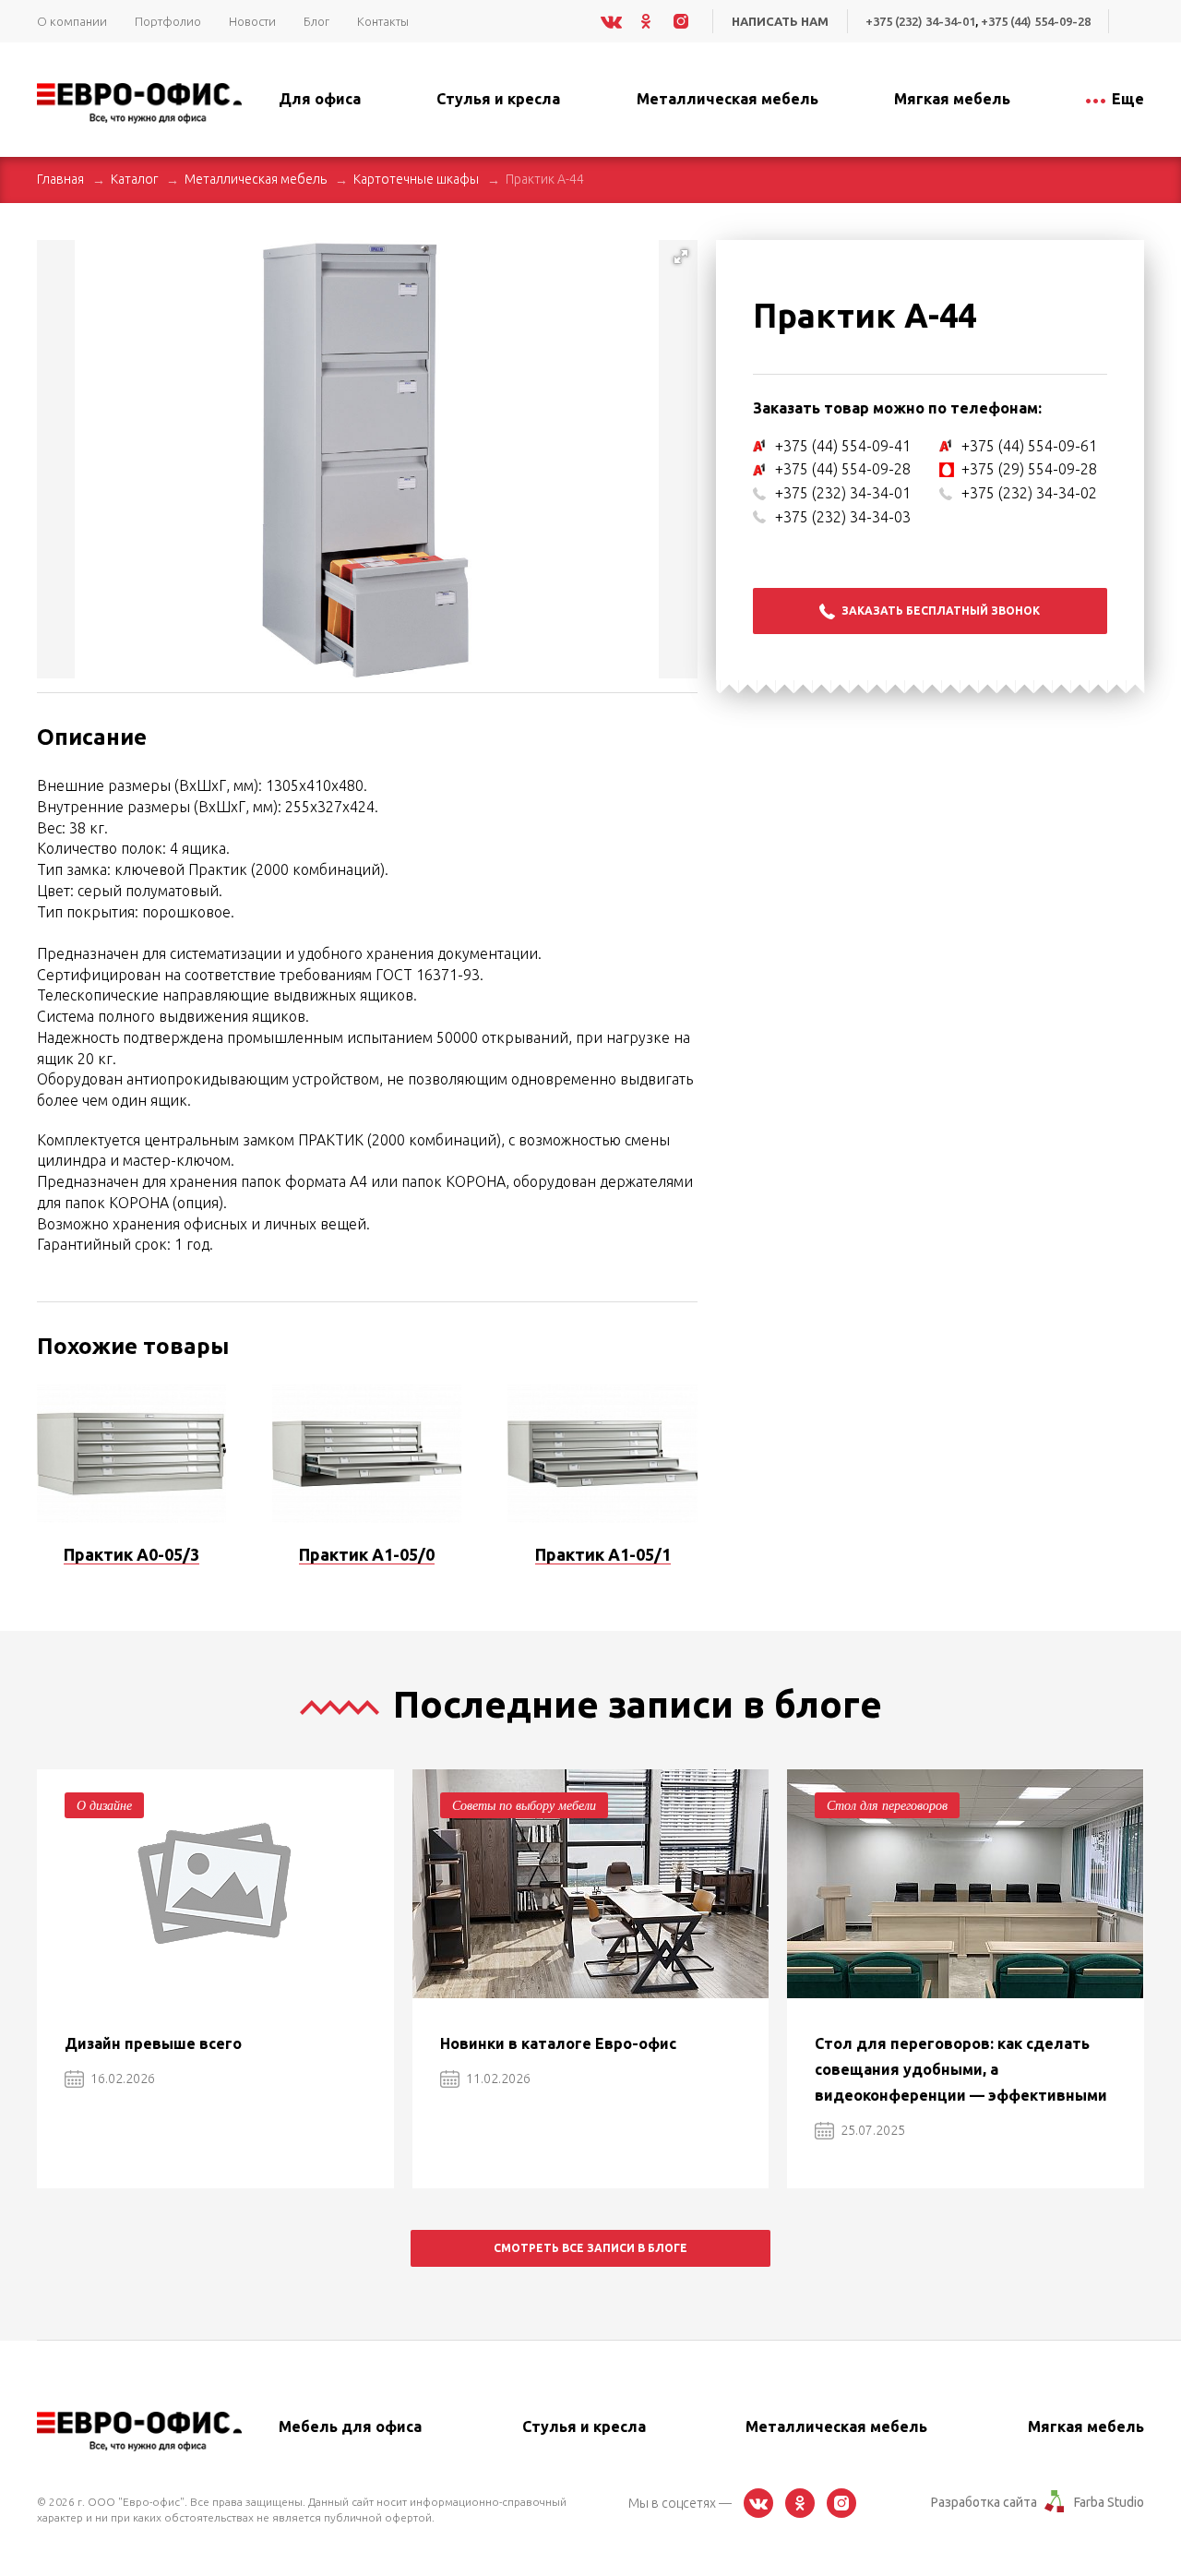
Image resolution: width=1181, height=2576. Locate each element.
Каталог (134, 179)
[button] (681, 257)
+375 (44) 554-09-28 (1036, 21)
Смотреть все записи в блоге (590, 2248)
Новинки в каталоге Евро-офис (558, 2043)
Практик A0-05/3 (131, 1554)
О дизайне (104, 1805)
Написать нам (780, 21)
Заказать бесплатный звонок (941, 611)
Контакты (383, 21)
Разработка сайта (984, 2502)
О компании (72, 21)
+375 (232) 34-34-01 (920, 21)
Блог (316, 21)
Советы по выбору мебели (524, 1805)
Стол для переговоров (887, 1805)
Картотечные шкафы (416, 179)
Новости (252, 21)
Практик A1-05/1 (603, 1554)
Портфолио (168, 21)
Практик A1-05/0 (367, 1554)
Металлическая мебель (256, 179)
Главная (60, 179)
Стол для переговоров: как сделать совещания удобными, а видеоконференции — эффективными (961, 2069)
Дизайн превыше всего (153, 2043)
